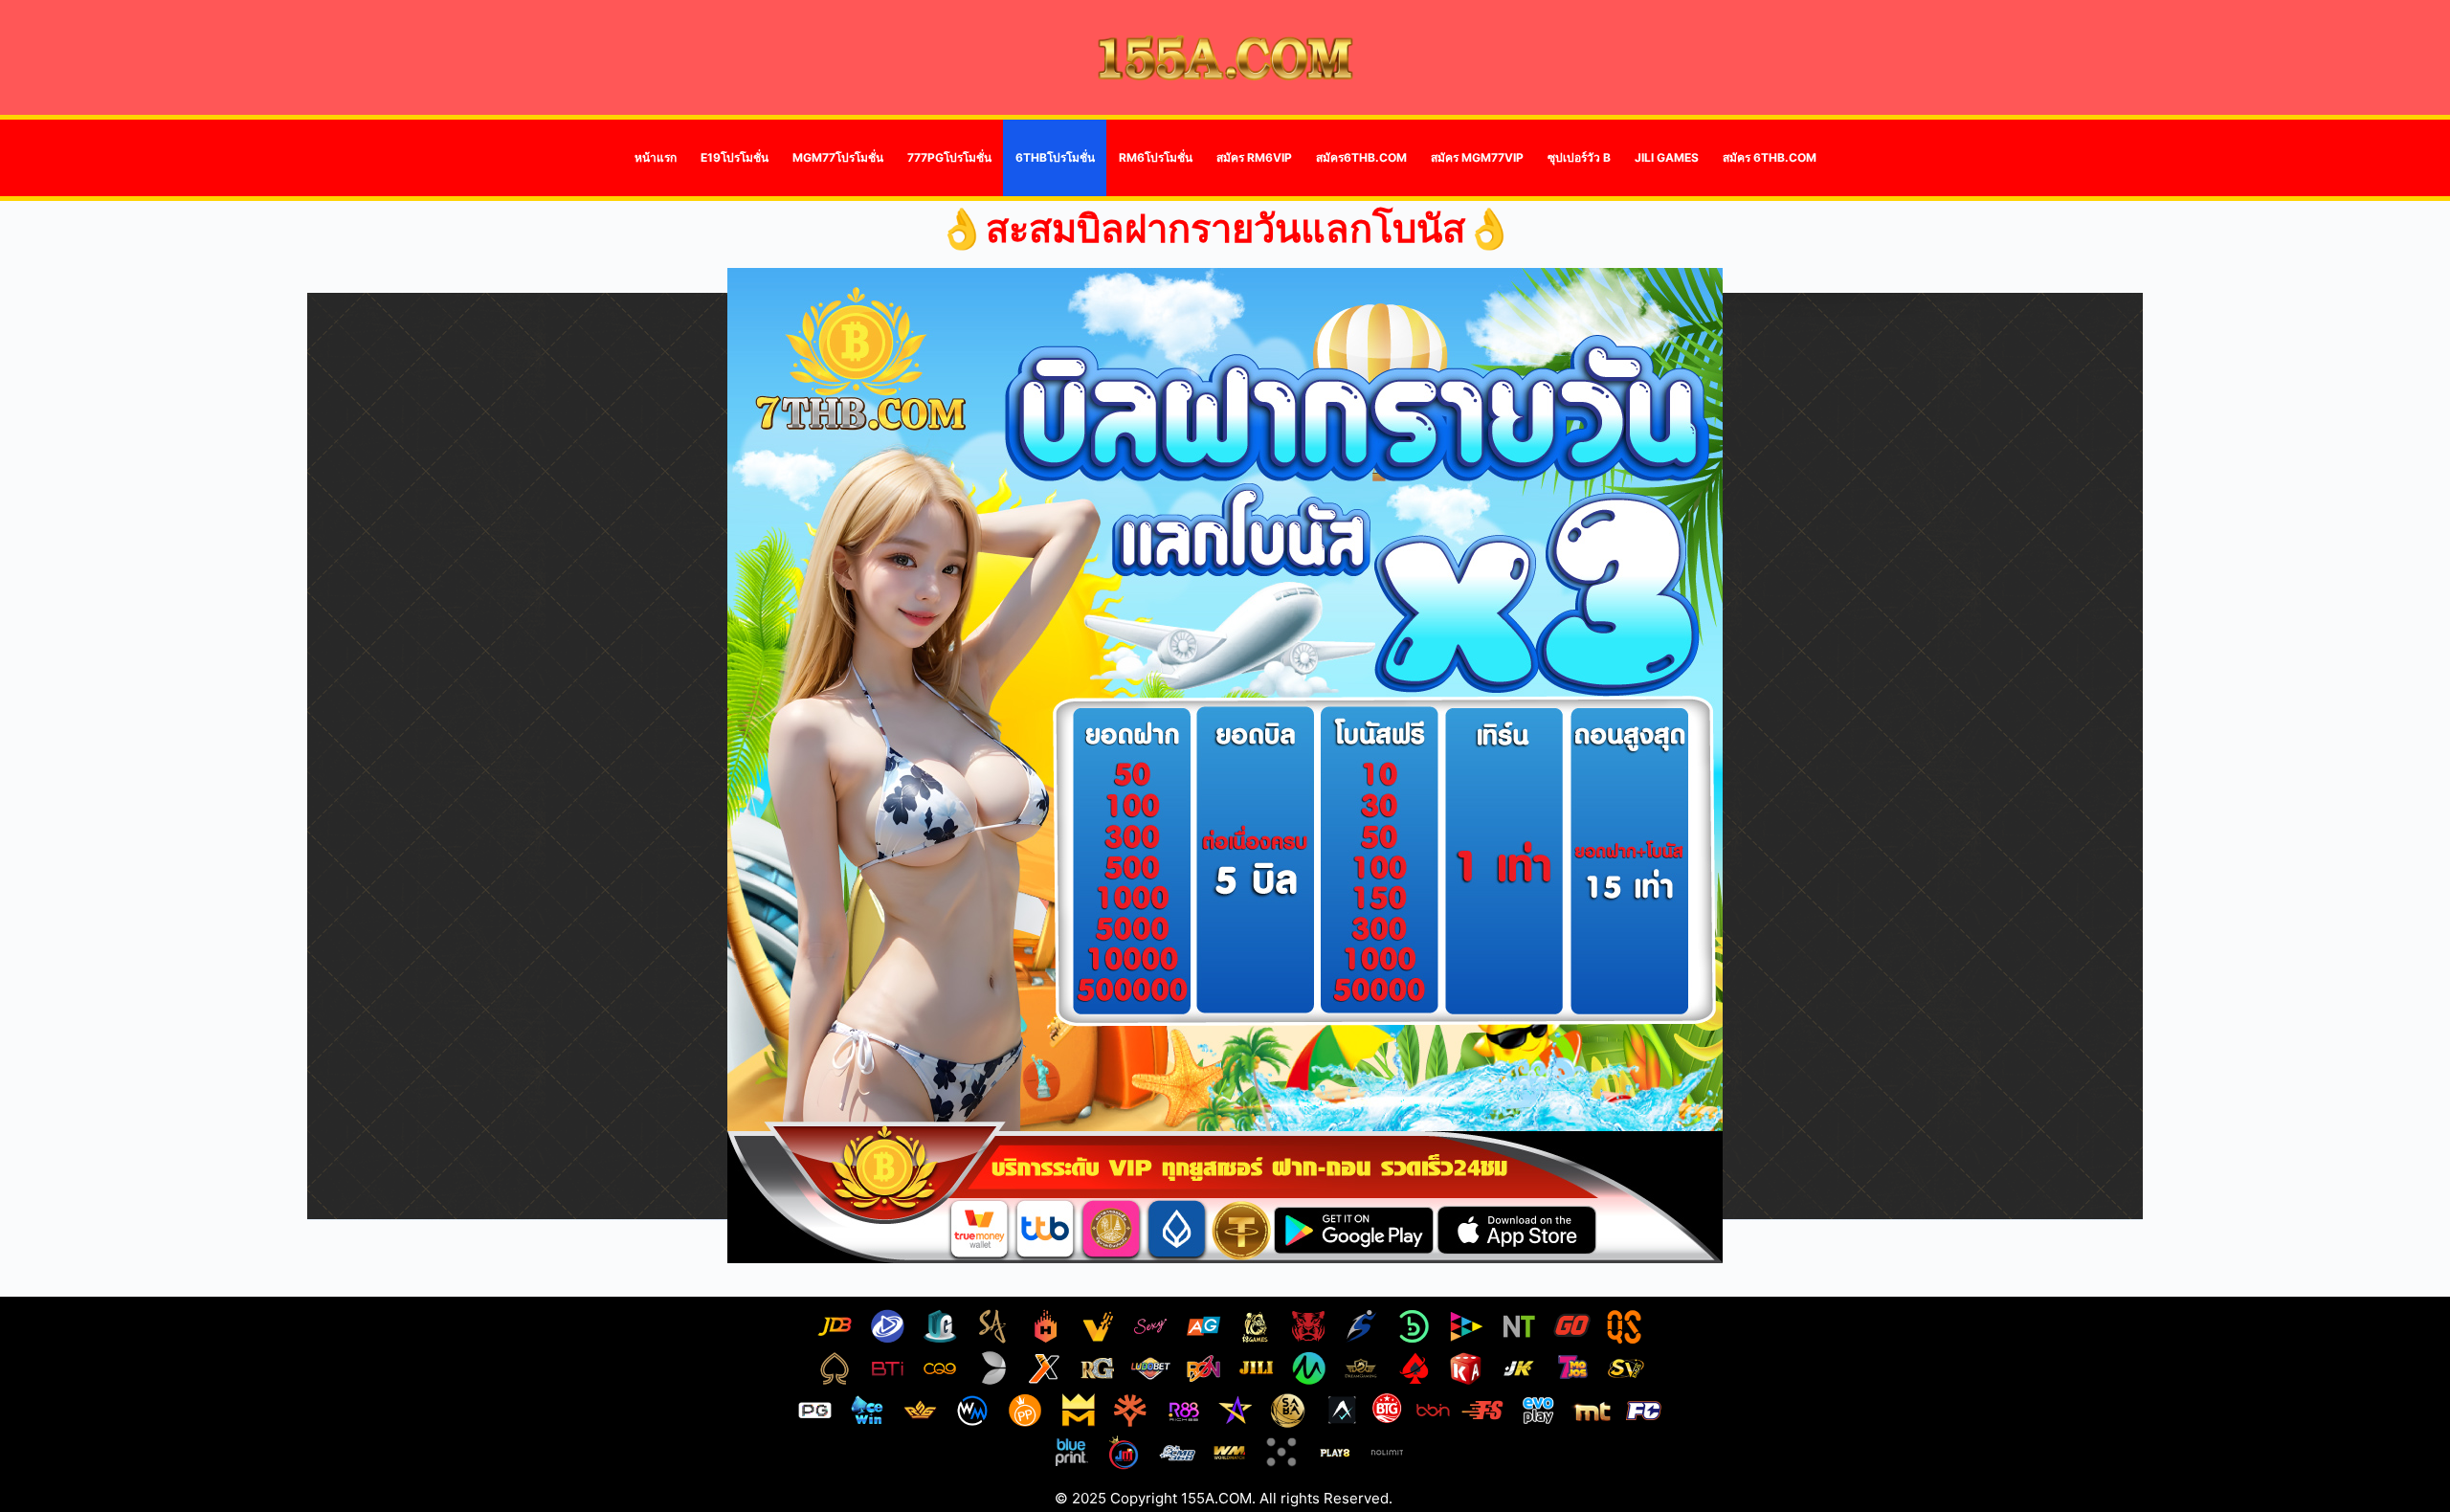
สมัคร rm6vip (1254, 157)
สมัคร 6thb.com (1770, 157)
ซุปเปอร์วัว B (1579, 157)
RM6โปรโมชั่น (1156, 157)
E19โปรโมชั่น (735, 157)
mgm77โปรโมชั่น (838, 157)
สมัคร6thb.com (1361, 157)
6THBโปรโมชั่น (1055, 157)
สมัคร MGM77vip (1477, 157)
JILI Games (1667, 157)
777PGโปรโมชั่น (949, 157)
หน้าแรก (656, 157)
